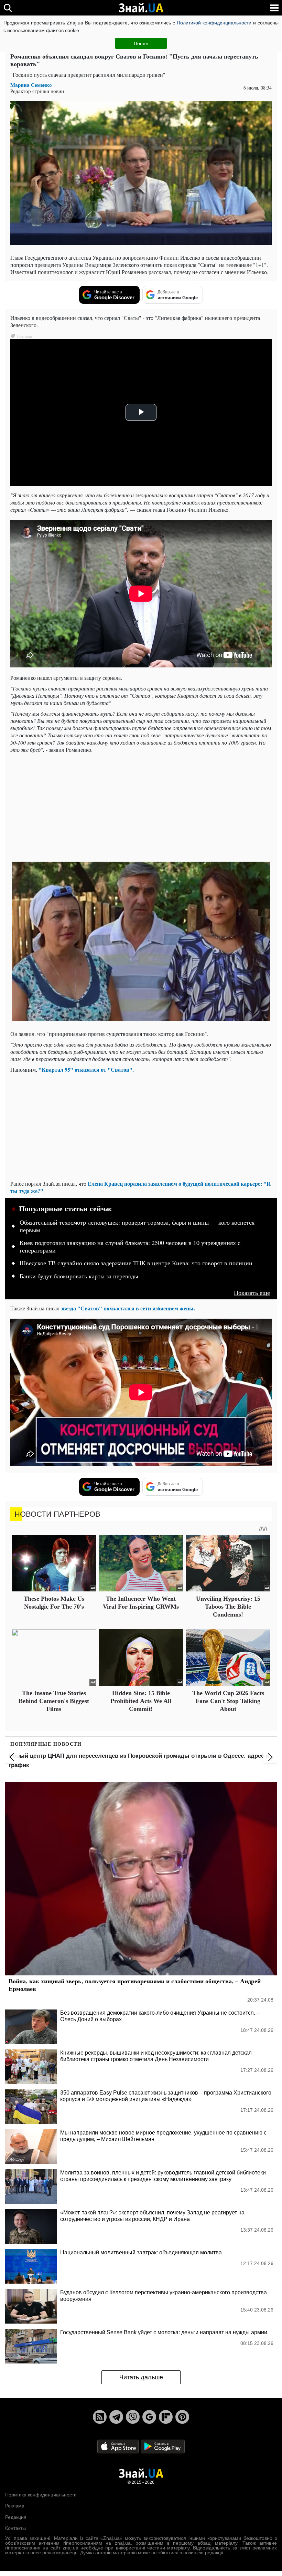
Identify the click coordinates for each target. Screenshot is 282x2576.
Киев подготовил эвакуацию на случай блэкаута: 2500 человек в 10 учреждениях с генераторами (130, 1247)
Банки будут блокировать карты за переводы (79, 1276)
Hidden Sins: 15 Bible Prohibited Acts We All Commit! (141, 1701)
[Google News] (149, 2417)
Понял (141, 43)
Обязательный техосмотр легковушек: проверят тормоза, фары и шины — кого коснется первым (137, 1226)
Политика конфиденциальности (41, 2495)
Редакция (16, 2517)
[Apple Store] (119, 2446)
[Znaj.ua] (141, 8)
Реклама (15, 2506)
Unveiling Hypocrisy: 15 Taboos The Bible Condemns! (228, 1607)
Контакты (15, 2528)
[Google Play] (163, 2446)
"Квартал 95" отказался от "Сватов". (86, 1069)
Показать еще (252, 1293)
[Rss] (100, 2417)
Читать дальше (141, 2377)
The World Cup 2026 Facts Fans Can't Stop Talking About (228, 1701)
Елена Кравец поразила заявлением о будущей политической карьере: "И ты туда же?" (140, 1187)
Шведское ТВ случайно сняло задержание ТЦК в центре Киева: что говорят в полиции (136, 1263)
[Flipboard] (166, 2417)
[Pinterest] (182, 2417)
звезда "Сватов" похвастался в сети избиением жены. (128, 1308)
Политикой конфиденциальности (214, 23)
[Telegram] (116, 2417)
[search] (8, 8)
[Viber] (133, 2417)
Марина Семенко (31, 85)
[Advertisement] (141, 807)
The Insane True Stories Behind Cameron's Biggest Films (54, 1701)
